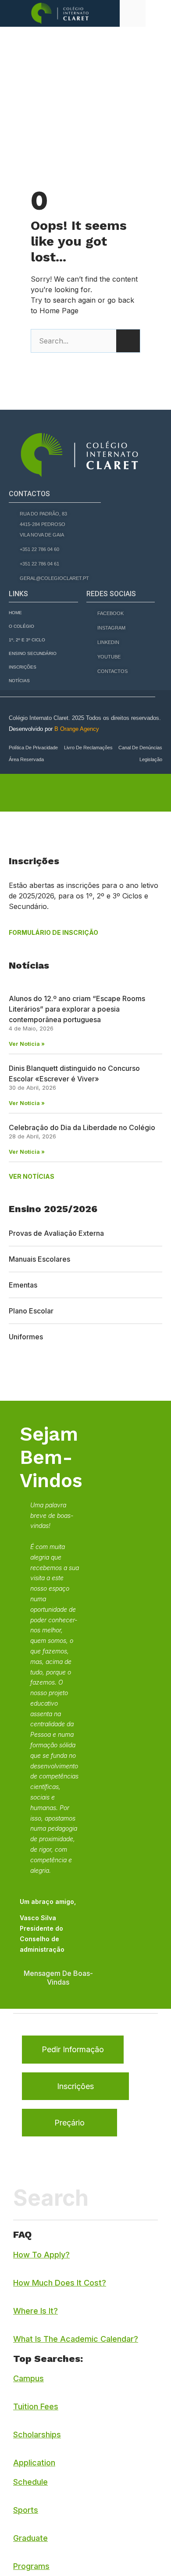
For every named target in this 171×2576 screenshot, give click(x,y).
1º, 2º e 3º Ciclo (27, 640)
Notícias (19, 681)
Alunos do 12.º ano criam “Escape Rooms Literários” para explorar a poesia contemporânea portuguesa (77, 1009)
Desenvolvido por (54, 729)
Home (15, 613)
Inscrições (23, 667)
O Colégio (21, 626)
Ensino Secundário (33, 653)
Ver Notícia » (27, 1044)
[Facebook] (12, 1373)
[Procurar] (128, 341)
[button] (158, 13)
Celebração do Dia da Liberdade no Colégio (82, 1127)
